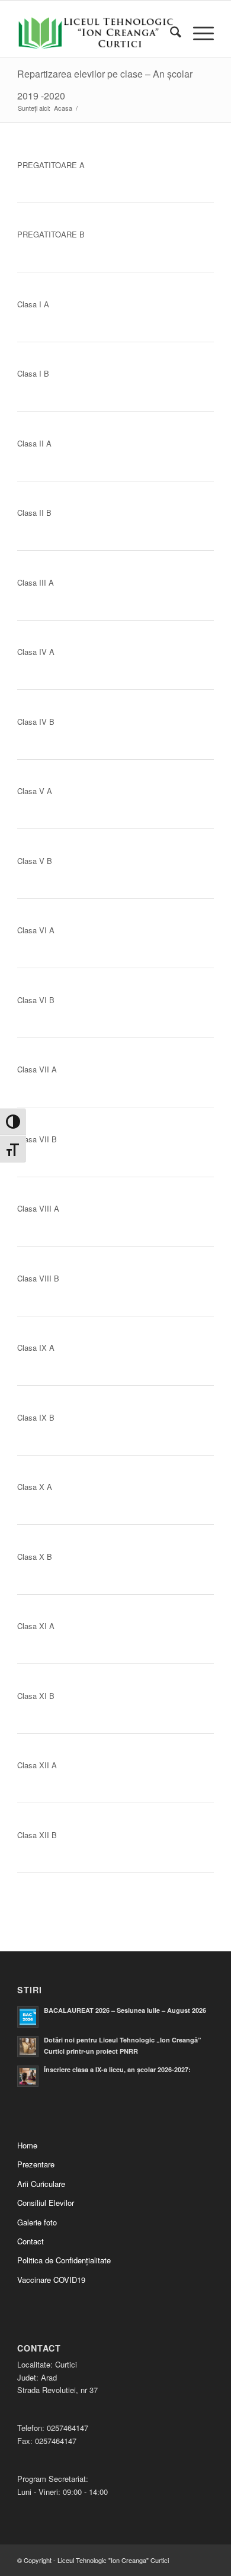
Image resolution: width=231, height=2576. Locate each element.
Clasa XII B (37, 1835)
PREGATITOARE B (51, 234)
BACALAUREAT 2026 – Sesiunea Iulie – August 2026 (125, 2010)
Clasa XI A (36, 1626)
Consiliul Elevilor (46, 2203)
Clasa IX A (36, 1348)
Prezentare (36, 2164)
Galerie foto (37, 2222)
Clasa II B (34, 513)
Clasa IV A (36, 652)
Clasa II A (34, 443)
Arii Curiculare (41, 2184)
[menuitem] (170, 33)
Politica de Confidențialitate (64, 2260)
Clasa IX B (36, 1417)
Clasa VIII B (38, 1278)
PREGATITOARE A (51, 165)
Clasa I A (33, 304)
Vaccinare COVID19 (51, 2280)
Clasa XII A (37, 1765)
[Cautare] (170, 33)
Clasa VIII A (38, 1208)
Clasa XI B (36, 1696)
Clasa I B (33, 373)
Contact (31, 2241)
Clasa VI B (36, 1000)
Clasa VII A (37, 1069)
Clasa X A (35, 1487)
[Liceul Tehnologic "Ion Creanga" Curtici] (96, 33)
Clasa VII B (37, 1139)
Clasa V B (35, 861)
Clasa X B (35, 1557)
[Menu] (198, 33)
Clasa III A (36, 582)
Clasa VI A (36, 930)
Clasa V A (35, 791)
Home (27, 2145)
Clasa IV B (36, 722)
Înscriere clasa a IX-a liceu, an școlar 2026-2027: (117, 2069)
